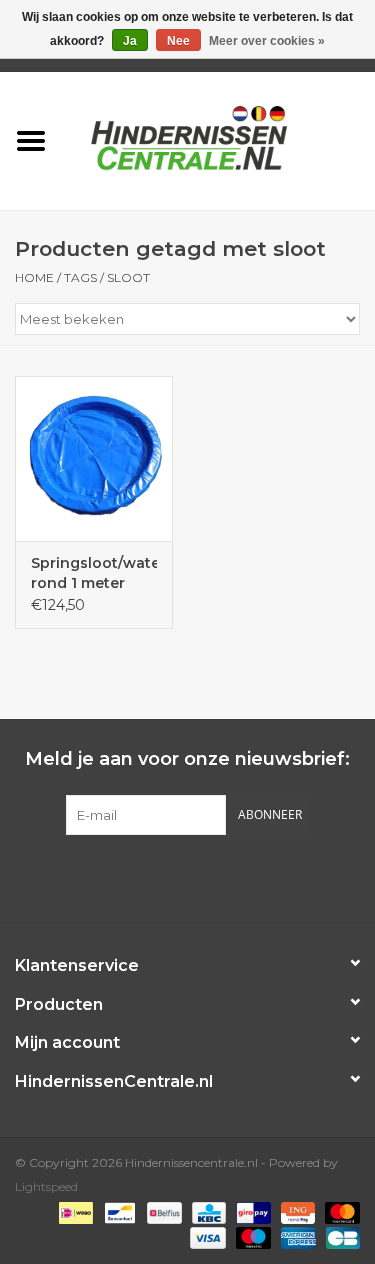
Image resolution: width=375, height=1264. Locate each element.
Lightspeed (46, 1186)
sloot (128, 277)
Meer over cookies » (267, 41)
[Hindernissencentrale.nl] (219, 139)
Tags (80, 277)
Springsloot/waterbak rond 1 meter (94, 573)
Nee (178, 41)
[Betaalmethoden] (74, 1211)
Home (34, 277)
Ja (130, 41)
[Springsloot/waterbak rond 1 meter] (94, 458)
